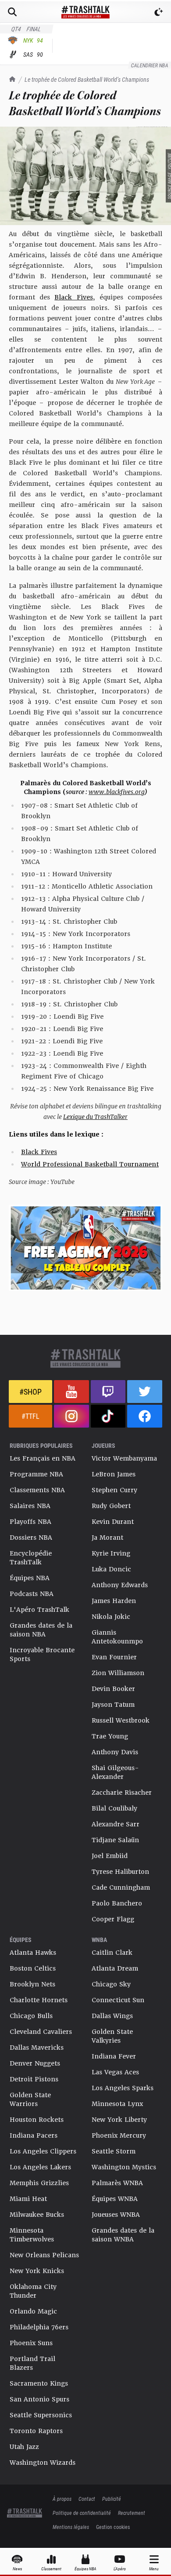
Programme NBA (36, 1474)
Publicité (112, 2499)
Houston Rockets (37, 2120)
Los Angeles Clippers (43, 2151)
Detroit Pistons (34, 2079)
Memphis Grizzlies (39, 2183)
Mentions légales (71, 2527)
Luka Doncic (111, 1569)
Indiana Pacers (34, 2135)
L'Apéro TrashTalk (39, 1610)
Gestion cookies (113, 2527)
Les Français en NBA (43, 1458)
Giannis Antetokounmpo (117, 1637)
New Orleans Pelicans (44, 2255)
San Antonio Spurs (39, 2399)
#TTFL (30, 1416)
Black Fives (73, 297)
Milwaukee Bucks (37, 2215)
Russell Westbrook (121, 1720)
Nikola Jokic (111, 1617)
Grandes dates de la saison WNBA (123, 2235)
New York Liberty (119, 2120)
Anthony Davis (115, 1752)
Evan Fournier (114, 1657)
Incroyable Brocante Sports (42, 1654)
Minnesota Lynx (117, 2104)
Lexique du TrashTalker (95, 1117)
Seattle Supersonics (41, 2415)
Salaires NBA (30, 1506)
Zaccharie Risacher (122, 1793)
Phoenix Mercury (119, 2135)
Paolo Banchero (117, 1903)
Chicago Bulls (31, 2016)
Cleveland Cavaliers (41, 2032)
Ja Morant (107, 1538)
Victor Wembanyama (124, 1458)
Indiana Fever (114, 2056)
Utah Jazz (24, 2447)
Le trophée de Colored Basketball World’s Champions (87, 79)
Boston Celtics (33, 1968)
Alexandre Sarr (116, 1824)
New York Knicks (37, 2271)
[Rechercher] (12, 12)
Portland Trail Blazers (32, 2363)
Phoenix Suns (31, 2343)
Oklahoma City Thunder (33, 2291)
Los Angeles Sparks (123, 2088)
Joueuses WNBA (116, 2215)
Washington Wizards (43, 2463)
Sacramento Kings (39, 2383)
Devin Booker (113, 1689)
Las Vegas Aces (115, 2072)
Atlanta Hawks (33, 1953)
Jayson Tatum (113, 1705)
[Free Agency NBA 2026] (85, 1248)
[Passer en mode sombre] (159, 12)
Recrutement (132, 2513)
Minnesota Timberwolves (32, 2235)
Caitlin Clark (112, 1953)
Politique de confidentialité (82, 2513)
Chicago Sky (111, 1984)
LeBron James (114, 1474)
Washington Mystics (124, 2167)
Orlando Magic (33, 2311)
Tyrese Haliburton (120, 1872)
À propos (62, 2499)
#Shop (30, 1392)
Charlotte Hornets (39, 2000)
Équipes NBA (30, 1578)
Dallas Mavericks (37, 2048)
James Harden (114, 1601)
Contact (87, 2499)
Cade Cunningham (121, 1887)
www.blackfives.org (117, 792)
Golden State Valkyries (112, 2036)
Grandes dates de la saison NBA (41, 1630)
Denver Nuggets (35, 2063)
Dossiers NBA (31, 1538)
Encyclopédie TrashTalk (31, 1558)
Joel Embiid (110, 1856)
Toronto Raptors (36, 2431)
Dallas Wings (112, 2016)
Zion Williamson (118, 1673)
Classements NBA (37, 1490)
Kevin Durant (113, 1522)
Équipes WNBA (115, 2199)
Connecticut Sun (118, 2000)
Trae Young (110, 1736)
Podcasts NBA (32, 1594)
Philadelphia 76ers (39, 2327)
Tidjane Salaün (115, 1840)
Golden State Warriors (30, 2099)
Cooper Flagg (113, 1919)
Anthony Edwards (120, 1585)
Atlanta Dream (115, 1968)
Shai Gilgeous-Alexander (115, 1772)
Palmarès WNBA (117, 2183)
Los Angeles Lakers (40, 2167)
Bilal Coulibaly (114, 1808)
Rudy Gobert (111, 1506)
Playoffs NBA (30, 1522)
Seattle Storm (114, 2151)
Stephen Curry (114, 1490)
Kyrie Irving (111, 1553)
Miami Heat (28, 2199)
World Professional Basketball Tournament (90, 1164)
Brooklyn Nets (32, 1984)
